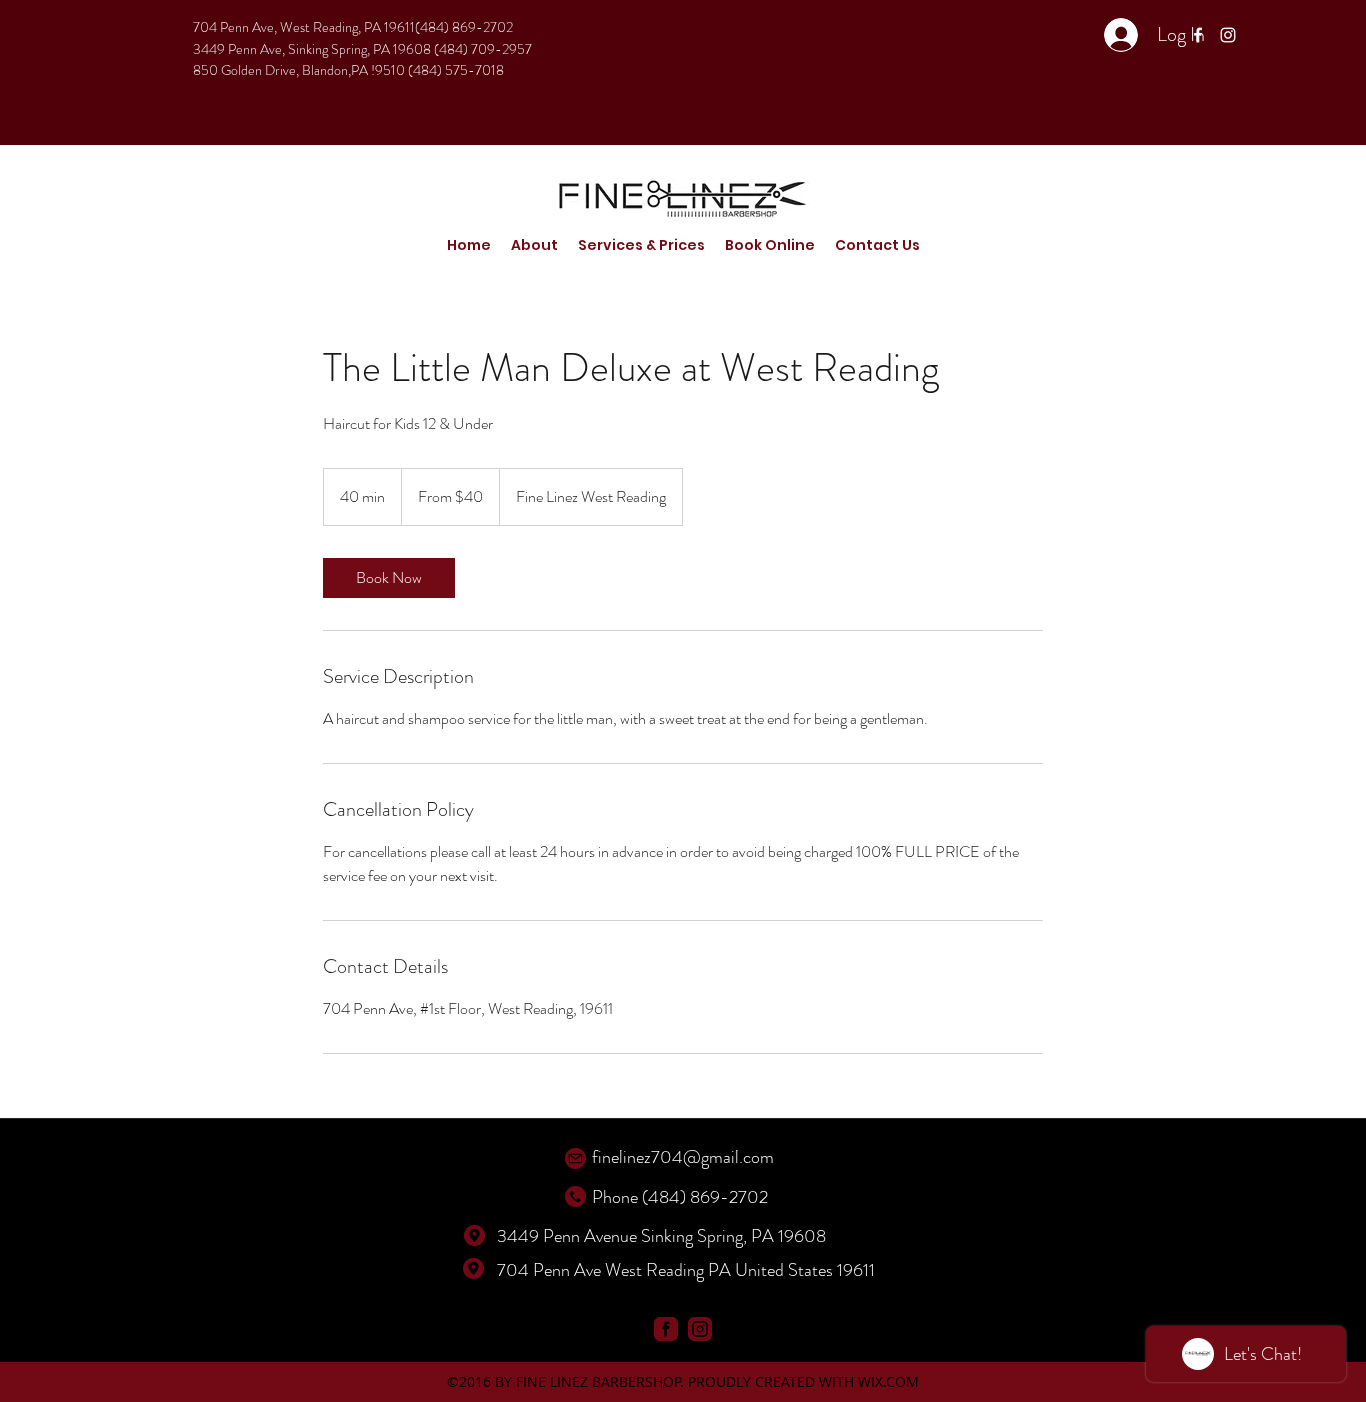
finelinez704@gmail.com (683, 1157)
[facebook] (1198, 35)
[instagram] (1228, 35)
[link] (389, 578)
